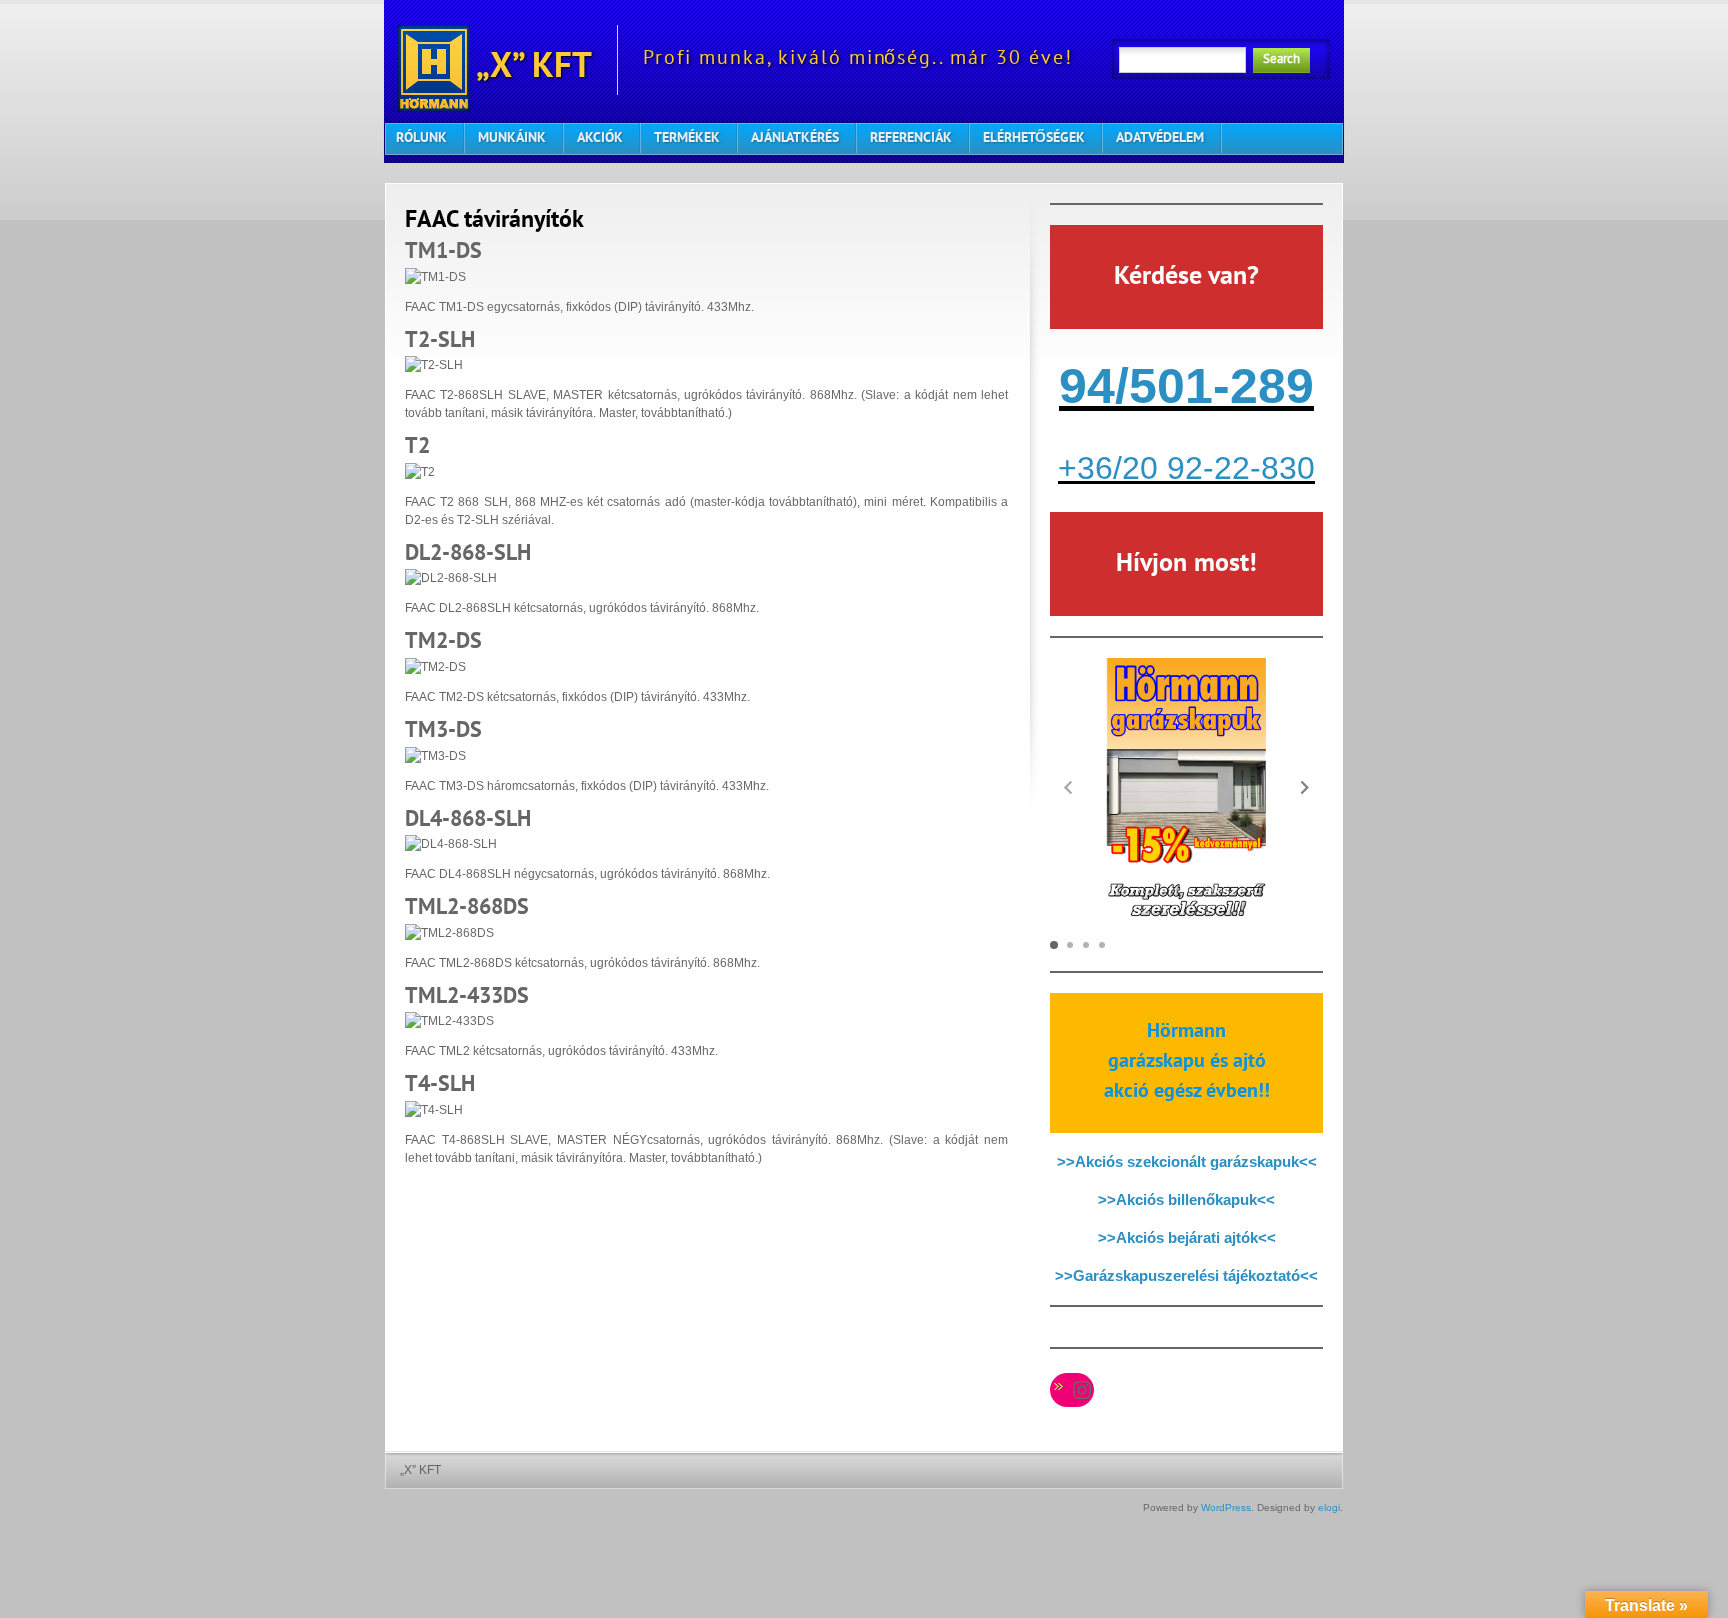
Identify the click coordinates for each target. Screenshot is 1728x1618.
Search (1281, 60)
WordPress (1226, 1507)
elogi (1329, 1507)
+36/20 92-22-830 (1186, 468)
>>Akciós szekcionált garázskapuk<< (1187, 1161)
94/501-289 (1186, 386)
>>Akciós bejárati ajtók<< (1187, 1237)
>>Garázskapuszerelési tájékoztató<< (1186, 1275)
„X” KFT (531, 68)
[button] (1305, 787)
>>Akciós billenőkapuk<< (1186, 1199)
